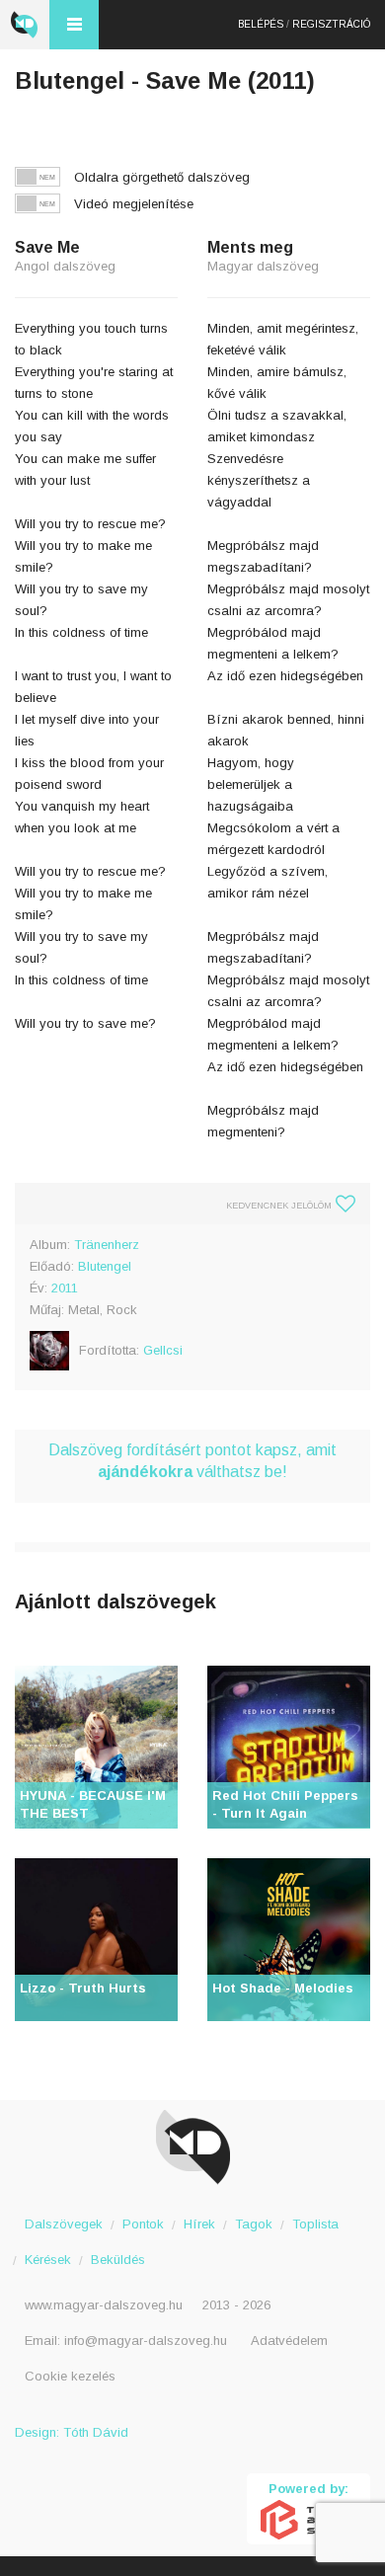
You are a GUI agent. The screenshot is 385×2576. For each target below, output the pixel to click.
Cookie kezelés (70, 2376)
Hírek (199, 2224)
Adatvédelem (289, 2341)
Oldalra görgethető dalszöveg (162, 177)
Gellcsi (163, 1350)
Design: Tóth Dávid (72, 2432)
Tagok (254, 2224)
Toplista (315, 2224)
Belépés (261, 24)
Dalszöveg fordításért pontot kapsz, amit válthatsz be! (192, 1461)
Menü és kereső (74, 25)
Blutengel (105, 1266)
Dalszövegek (64, 2224)
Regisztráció (331, 24)
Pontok (143, 2224)
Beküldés (118, 2260)
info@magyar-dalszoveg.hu (146, 2341)
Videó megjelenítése (134, 204)
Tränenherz (107, 1245)
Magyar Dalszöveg (25, 25)
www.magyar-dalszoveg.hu (104, 2305)
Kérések (48, 2260)
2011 (65, 1288)
